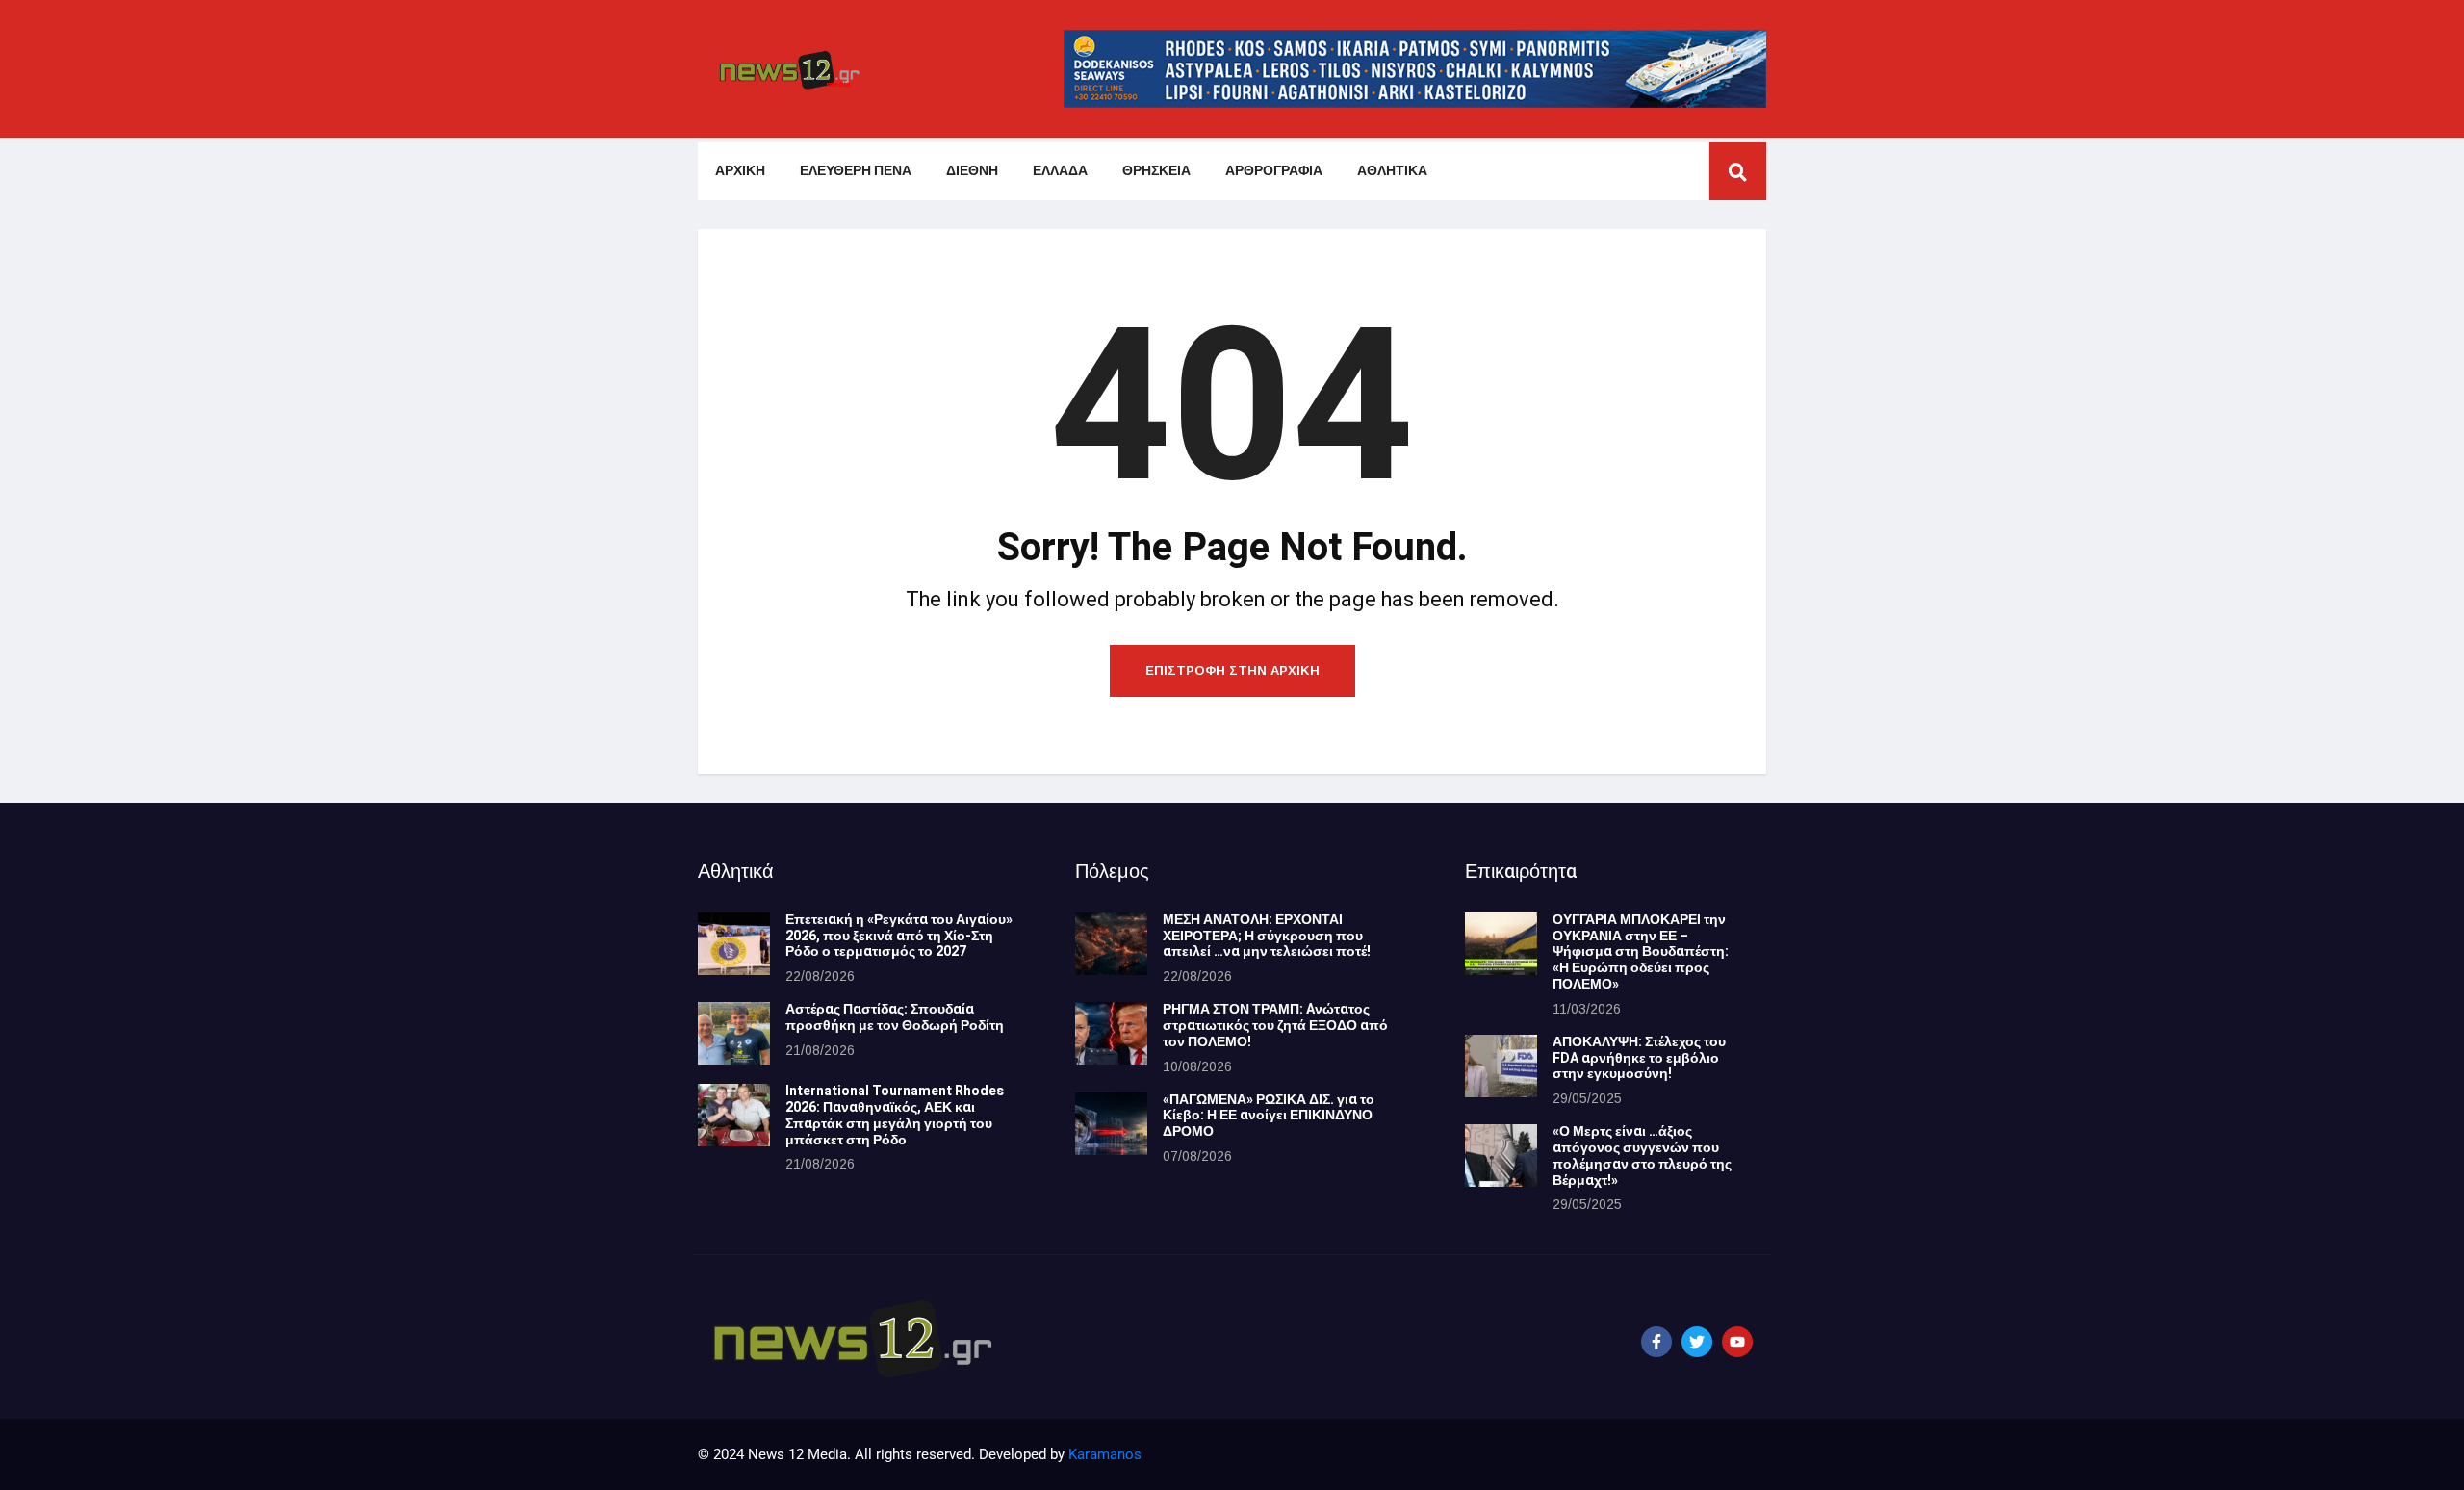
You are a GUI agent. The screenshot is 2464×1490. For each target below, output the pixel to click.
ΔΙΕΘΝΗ (972, 171)
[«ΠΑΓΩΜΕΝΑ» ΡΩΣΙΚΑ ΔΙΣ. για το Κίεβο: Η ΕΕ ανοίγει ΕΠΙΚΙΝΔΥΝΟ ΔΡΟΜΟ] (1111, 1124)
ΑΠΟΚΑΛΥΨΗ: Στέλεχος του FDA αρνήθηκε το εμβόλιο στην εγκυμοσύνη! (1639, 1058)
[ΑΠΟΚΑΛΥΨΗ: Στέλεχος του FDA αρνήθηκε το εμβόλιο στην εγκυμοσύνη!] (1501, 1066)
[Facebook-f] (1656, 1342)
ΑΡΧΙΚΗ (740, 171)
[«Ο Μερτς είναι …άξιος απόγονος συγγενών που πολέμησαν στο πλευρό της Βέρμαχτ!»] (1501, 1156)
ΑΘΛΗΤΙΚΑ (1392, 171)
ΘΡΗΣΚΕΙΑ (1156, 171)
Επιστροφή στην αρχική (1232, 670)
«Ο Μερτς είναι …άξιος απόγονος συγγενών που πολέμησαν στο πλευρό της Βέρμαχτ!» (1642, 1156)
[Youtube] (1737, 1342)
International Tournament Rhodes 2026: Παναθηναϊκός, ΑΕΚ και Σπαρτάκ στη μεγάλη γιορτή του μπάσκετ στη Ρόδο (895, 1115)
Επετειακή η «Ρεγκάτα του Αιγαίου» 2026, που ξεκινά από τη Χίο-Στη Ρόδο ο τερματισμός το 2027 (899, 936)
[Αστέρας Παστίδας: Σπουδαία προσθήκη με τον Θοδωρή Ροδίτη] (734, 1033)
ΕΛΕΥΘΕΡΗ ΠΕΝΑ (856, 171)
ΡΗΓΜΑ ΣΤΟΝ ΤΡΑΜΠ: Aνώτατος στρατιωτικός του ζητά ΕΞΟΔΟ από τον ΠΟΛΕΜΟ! (1275, 1026)
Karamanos (1105, 1454)
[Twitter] (1697, 1342)
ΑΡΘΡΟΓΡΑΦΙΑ (1274, 171)
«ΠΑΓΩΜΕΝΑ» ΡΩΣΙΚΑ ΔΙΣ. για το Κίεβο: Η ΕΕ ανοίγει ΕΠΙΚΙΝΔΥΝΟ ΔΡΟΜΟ (1269, 1116)
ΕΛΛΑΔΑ (1060, 171)
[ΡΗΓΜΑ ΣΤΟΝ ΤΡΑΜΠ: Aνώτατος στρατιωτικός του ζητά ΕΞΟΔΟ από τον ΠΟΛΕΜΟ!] (1111, 1033)
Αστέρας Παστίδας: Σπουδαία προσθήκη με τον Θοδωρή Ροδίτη (895, 1017)
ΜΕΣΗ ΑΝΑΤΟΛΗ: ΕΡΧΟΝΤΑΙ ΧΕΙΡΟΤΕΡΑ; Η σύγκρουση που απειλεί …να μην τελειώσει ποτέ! (1267, 936)
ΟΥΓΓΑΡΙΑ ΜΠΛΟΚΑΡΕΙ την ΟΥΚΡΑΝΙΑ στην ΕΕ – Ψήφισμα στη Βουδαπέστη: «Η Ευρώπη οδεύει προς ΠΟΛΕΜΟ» (1641, 952)
